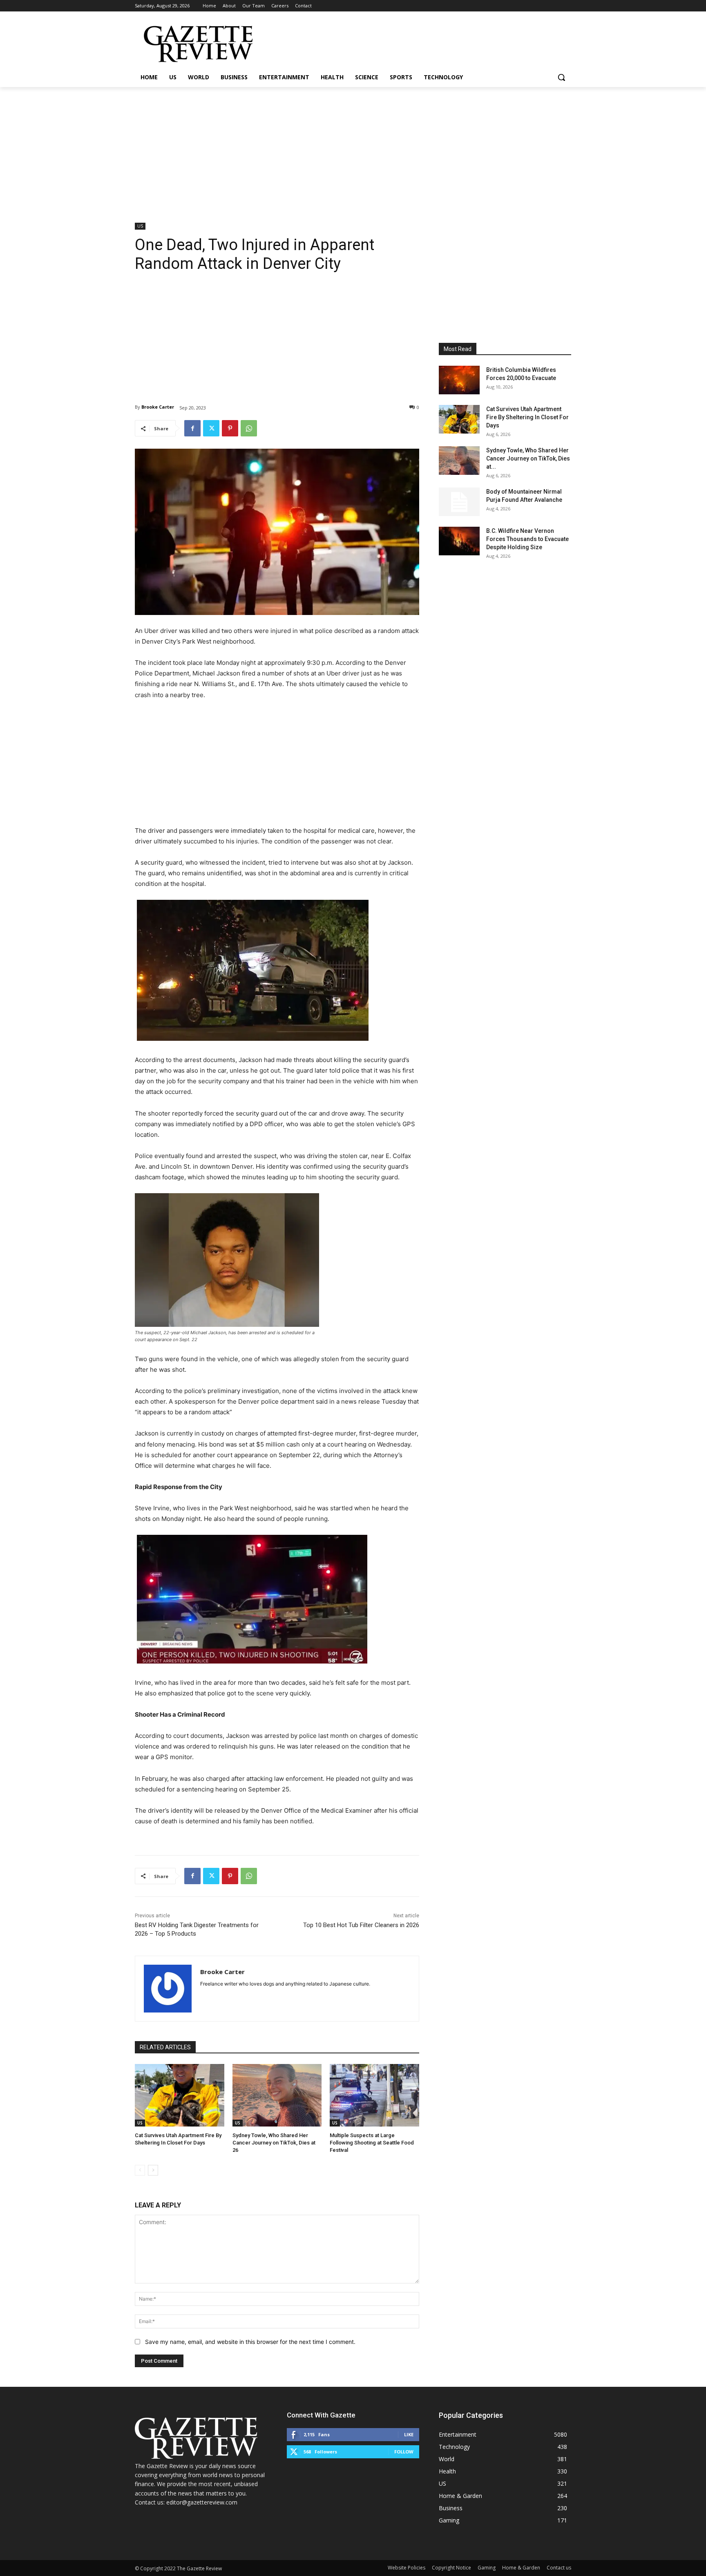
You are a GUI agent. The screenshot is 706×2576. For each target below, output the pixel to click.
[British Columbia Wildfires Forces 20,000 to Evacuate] (459, 380)
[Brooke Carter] (168, 1989)
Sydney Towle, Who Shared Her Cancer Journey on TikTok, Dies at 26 (274, 2143)
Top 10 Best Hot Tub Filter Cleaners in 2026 (361, 1925)
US (140, 226)
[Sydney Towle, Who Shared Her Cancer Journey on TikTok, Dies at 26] (277, 2095)
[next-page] (153, 2170)
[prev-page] (140, 2170)
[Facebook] (192, 428)
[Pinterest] (230, 428)
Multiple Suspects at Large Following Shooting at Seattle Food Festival (372, 2143)
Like (409, 2434)
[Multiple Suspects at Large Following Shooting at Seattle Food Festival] (374, 2095)
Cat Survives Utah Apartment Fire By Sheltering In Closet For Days (527, 417)
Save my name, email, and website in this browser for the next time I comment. (250, 2342)
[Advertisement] (353, 148)
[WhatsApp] (249, 428)
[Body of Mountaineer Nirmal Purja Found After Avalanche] (459, 502)
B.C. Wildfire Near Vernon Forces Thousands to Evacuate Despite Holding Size (527, 539)
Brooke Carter (158, 407)
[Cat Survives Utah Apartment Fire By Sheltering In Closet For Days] (180, 2095)
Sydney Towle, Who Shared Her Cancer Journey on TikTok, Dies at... (528, 458)
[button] (561, 77)
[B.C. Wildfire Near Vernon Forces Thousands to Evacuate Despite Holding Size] (459, 541)
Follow (404, 2452)
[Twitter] (211, 428)
